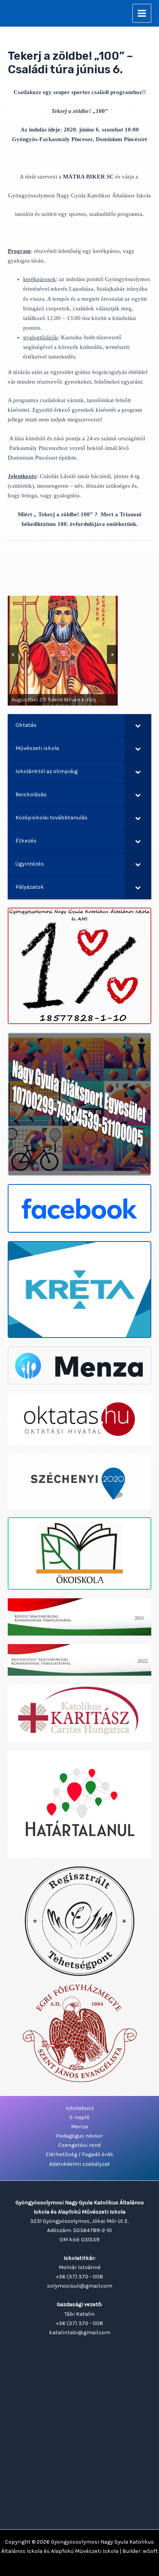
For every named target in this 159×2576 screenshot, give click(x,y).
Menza (79, 2127)
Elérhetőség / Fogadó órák (79, 2154)
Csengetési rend (79, 2145)
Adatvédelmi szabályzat (79, 2164)
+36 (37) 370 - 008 (79, 2277)
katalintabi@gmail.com (80, 2333)
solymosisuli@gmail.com (80, 2286)
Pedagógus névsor (79, 2136)
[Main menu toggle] (142, 13)
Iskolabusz (80, 2108)
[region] (63, 651)
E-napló (79, 2117)
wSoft (150, 2551)
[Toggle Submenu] (138, 725)
